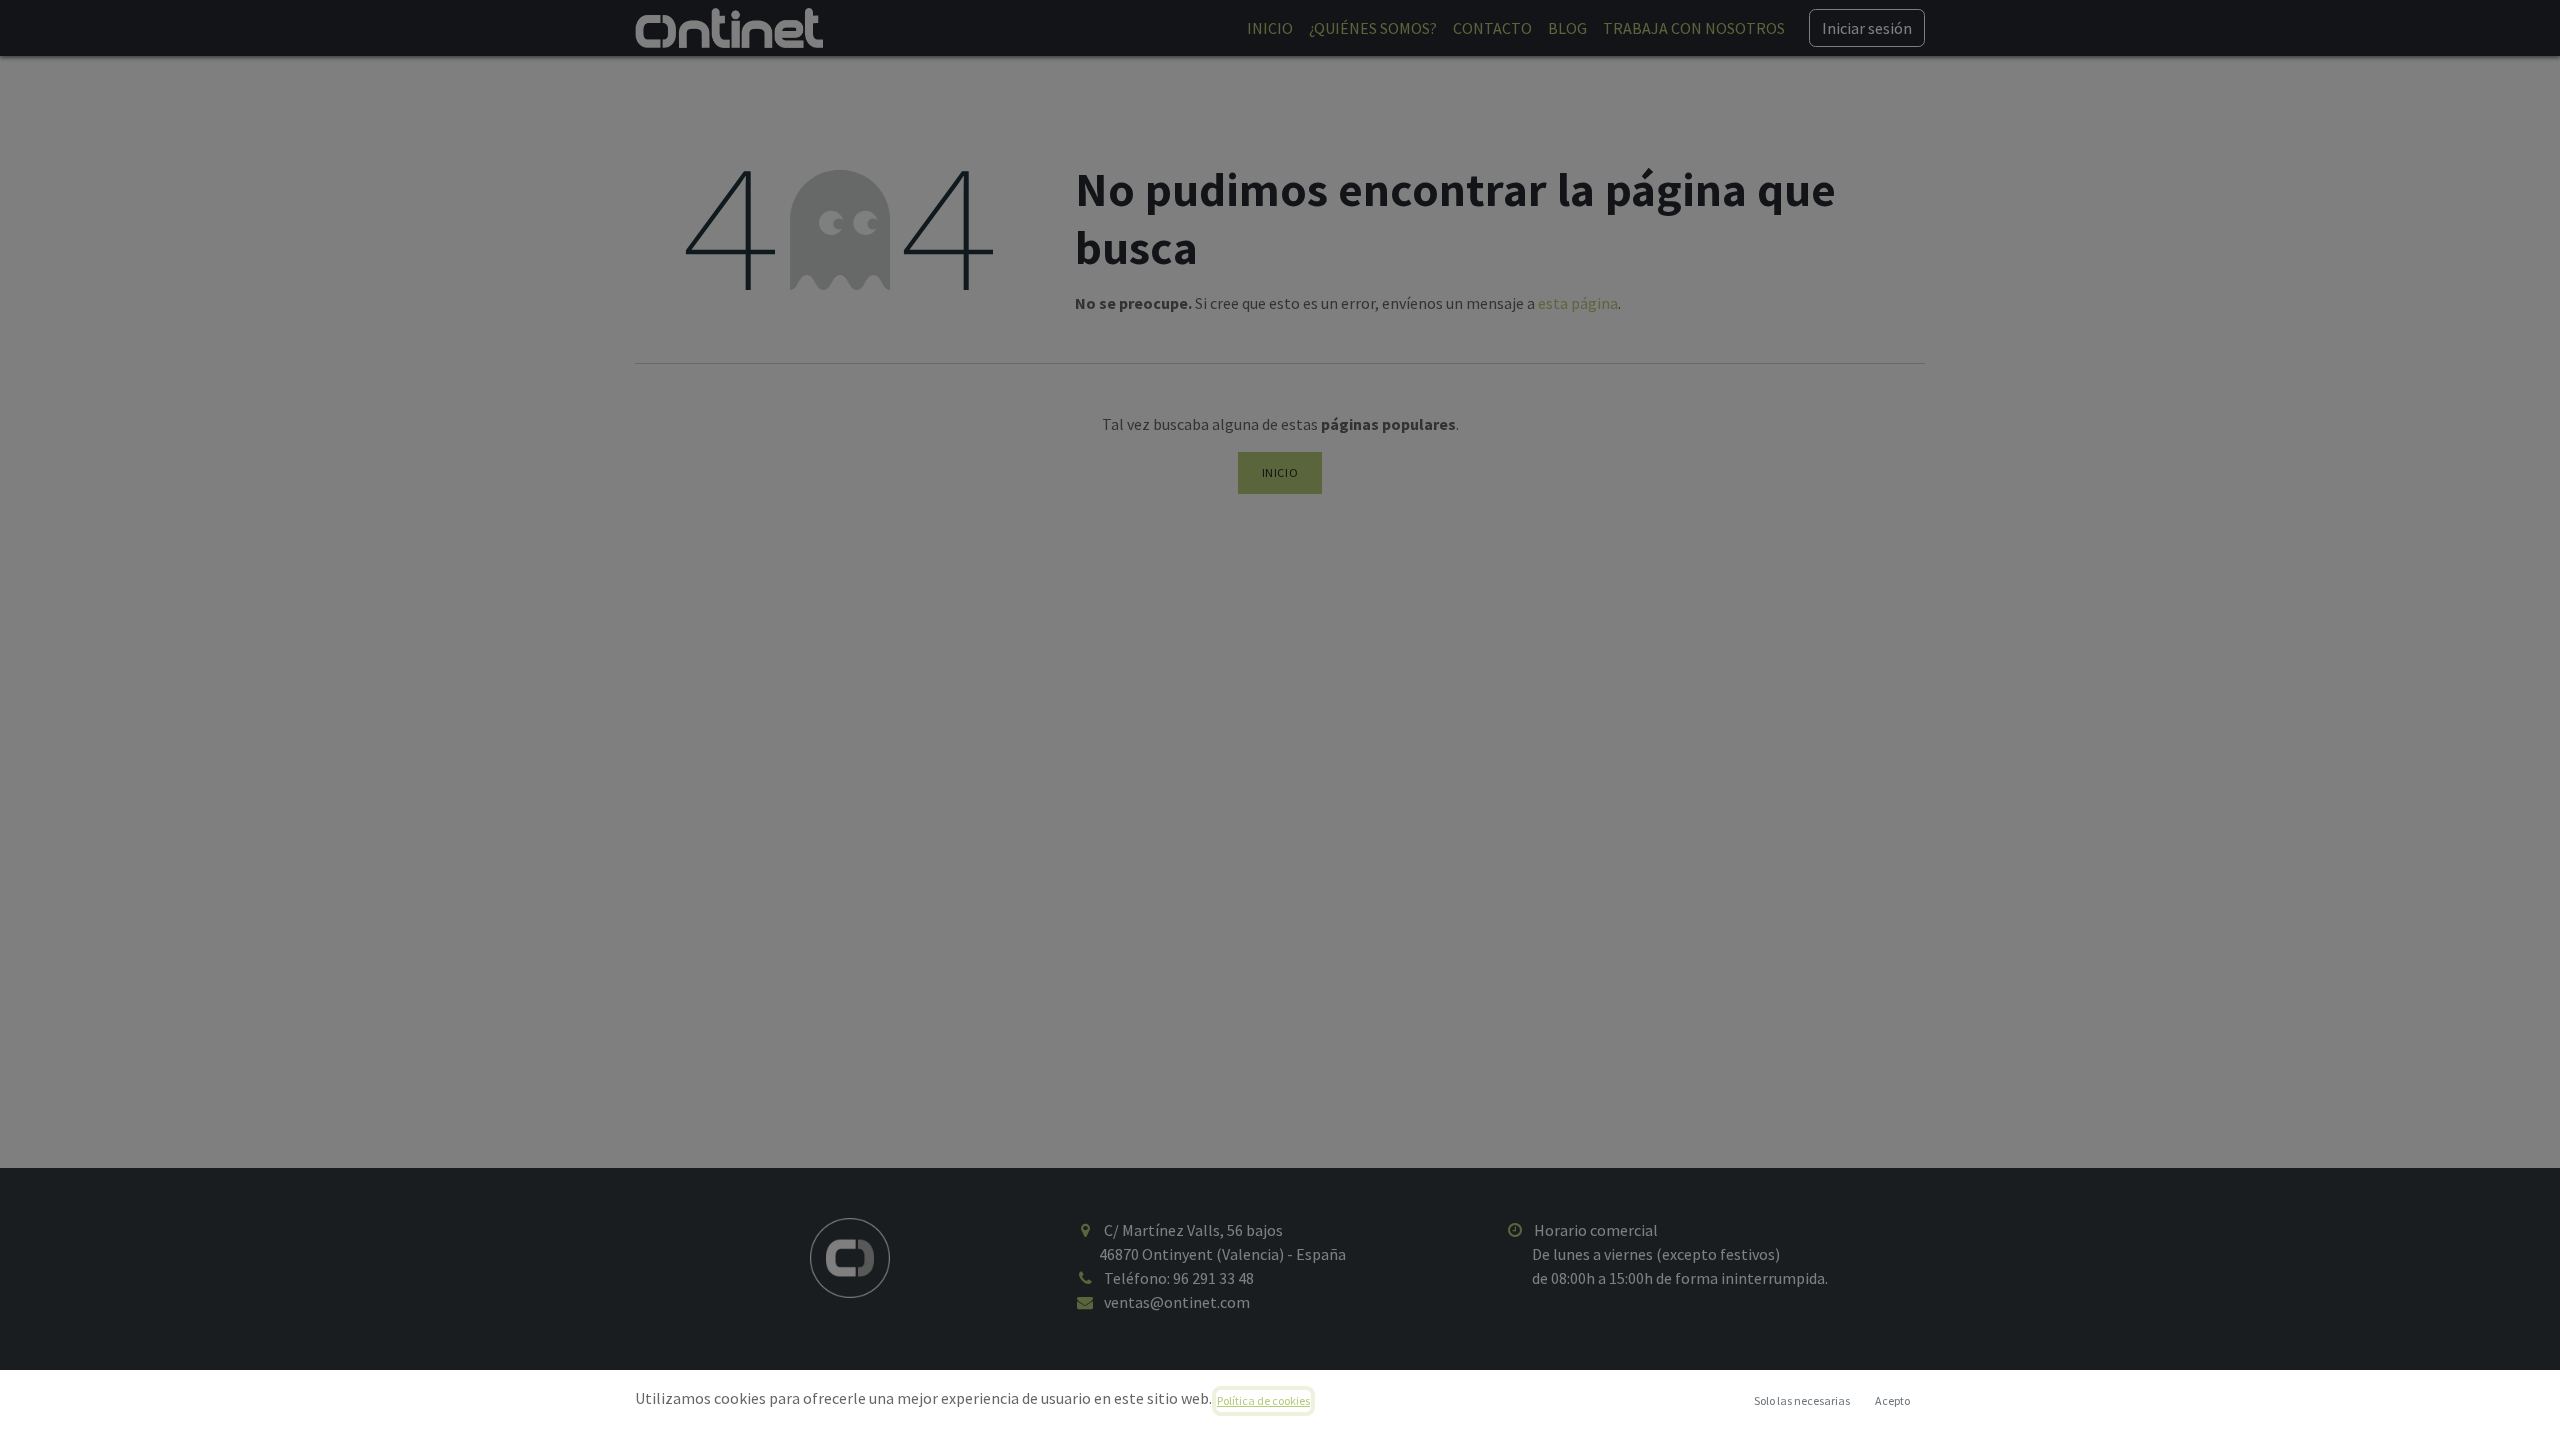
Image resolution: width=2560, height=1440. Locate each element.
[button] (1892, 1401)
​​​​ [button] (1802, 1400)
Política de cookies (1263, 1400)
